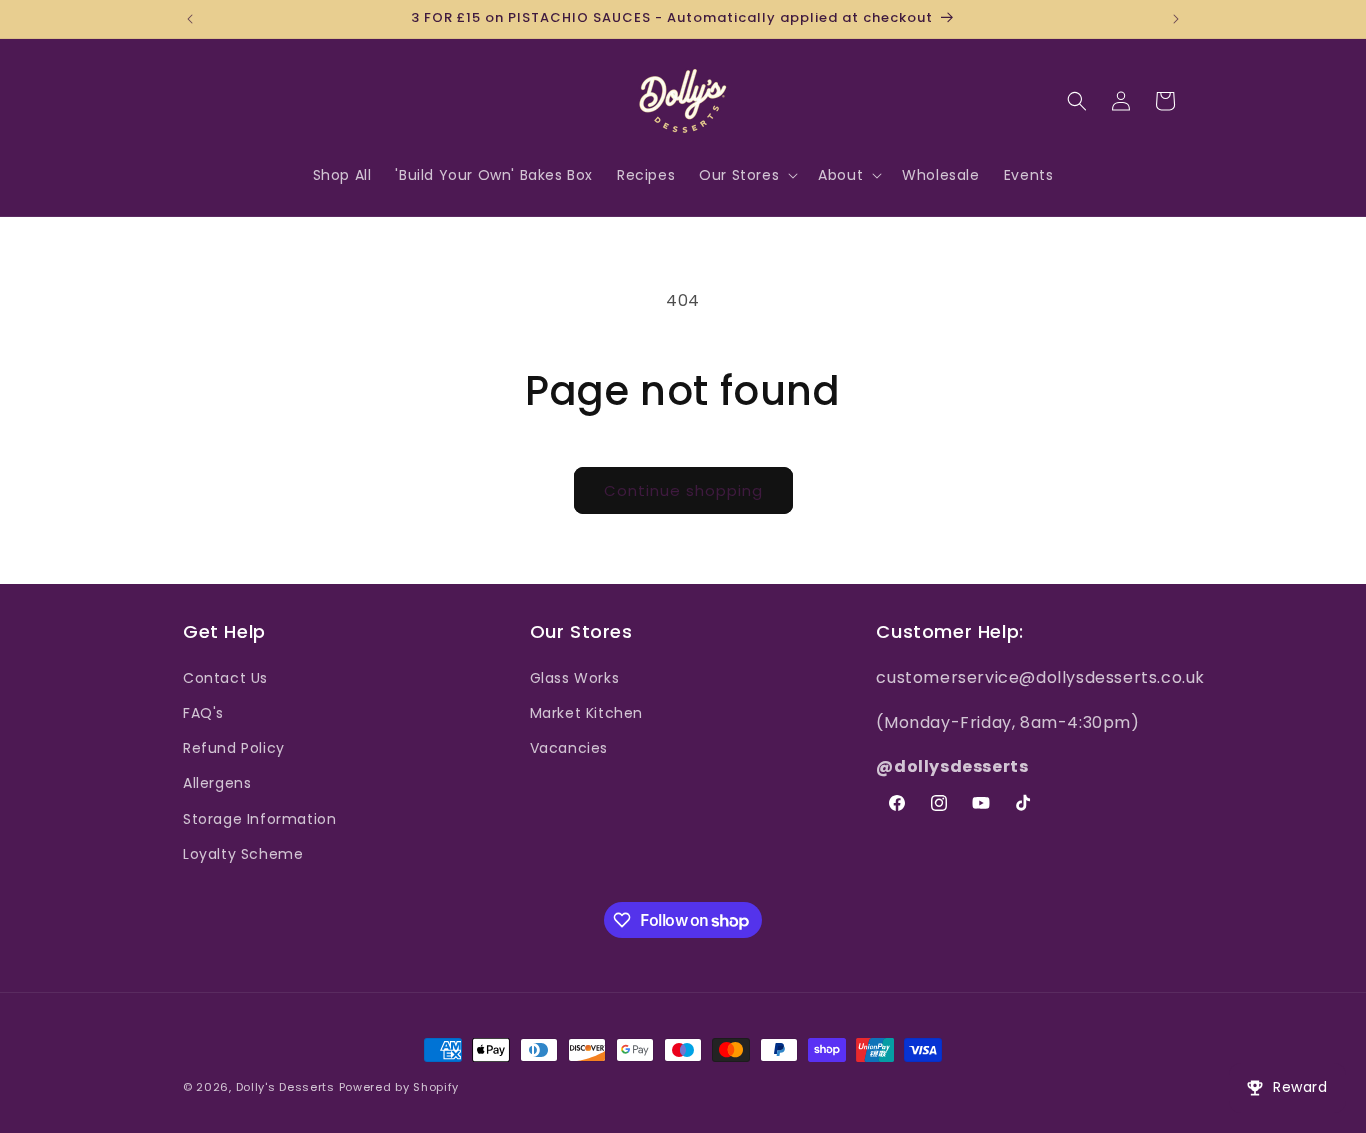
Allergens (217, 783)
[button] (746, 175)
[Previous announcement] (190, 19)
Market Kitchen (586, 713)
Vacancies (569, 748)
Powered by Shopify (399, 1087)
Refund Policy (234, 748)
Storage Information (259, 819)
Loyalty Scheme (243, 854)
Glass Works (575, 678)
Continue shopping (683, 490)
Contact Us (225, 678)
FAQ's (203, 713)
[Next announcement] (1176, 19)
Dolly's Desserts (285, 1087)
